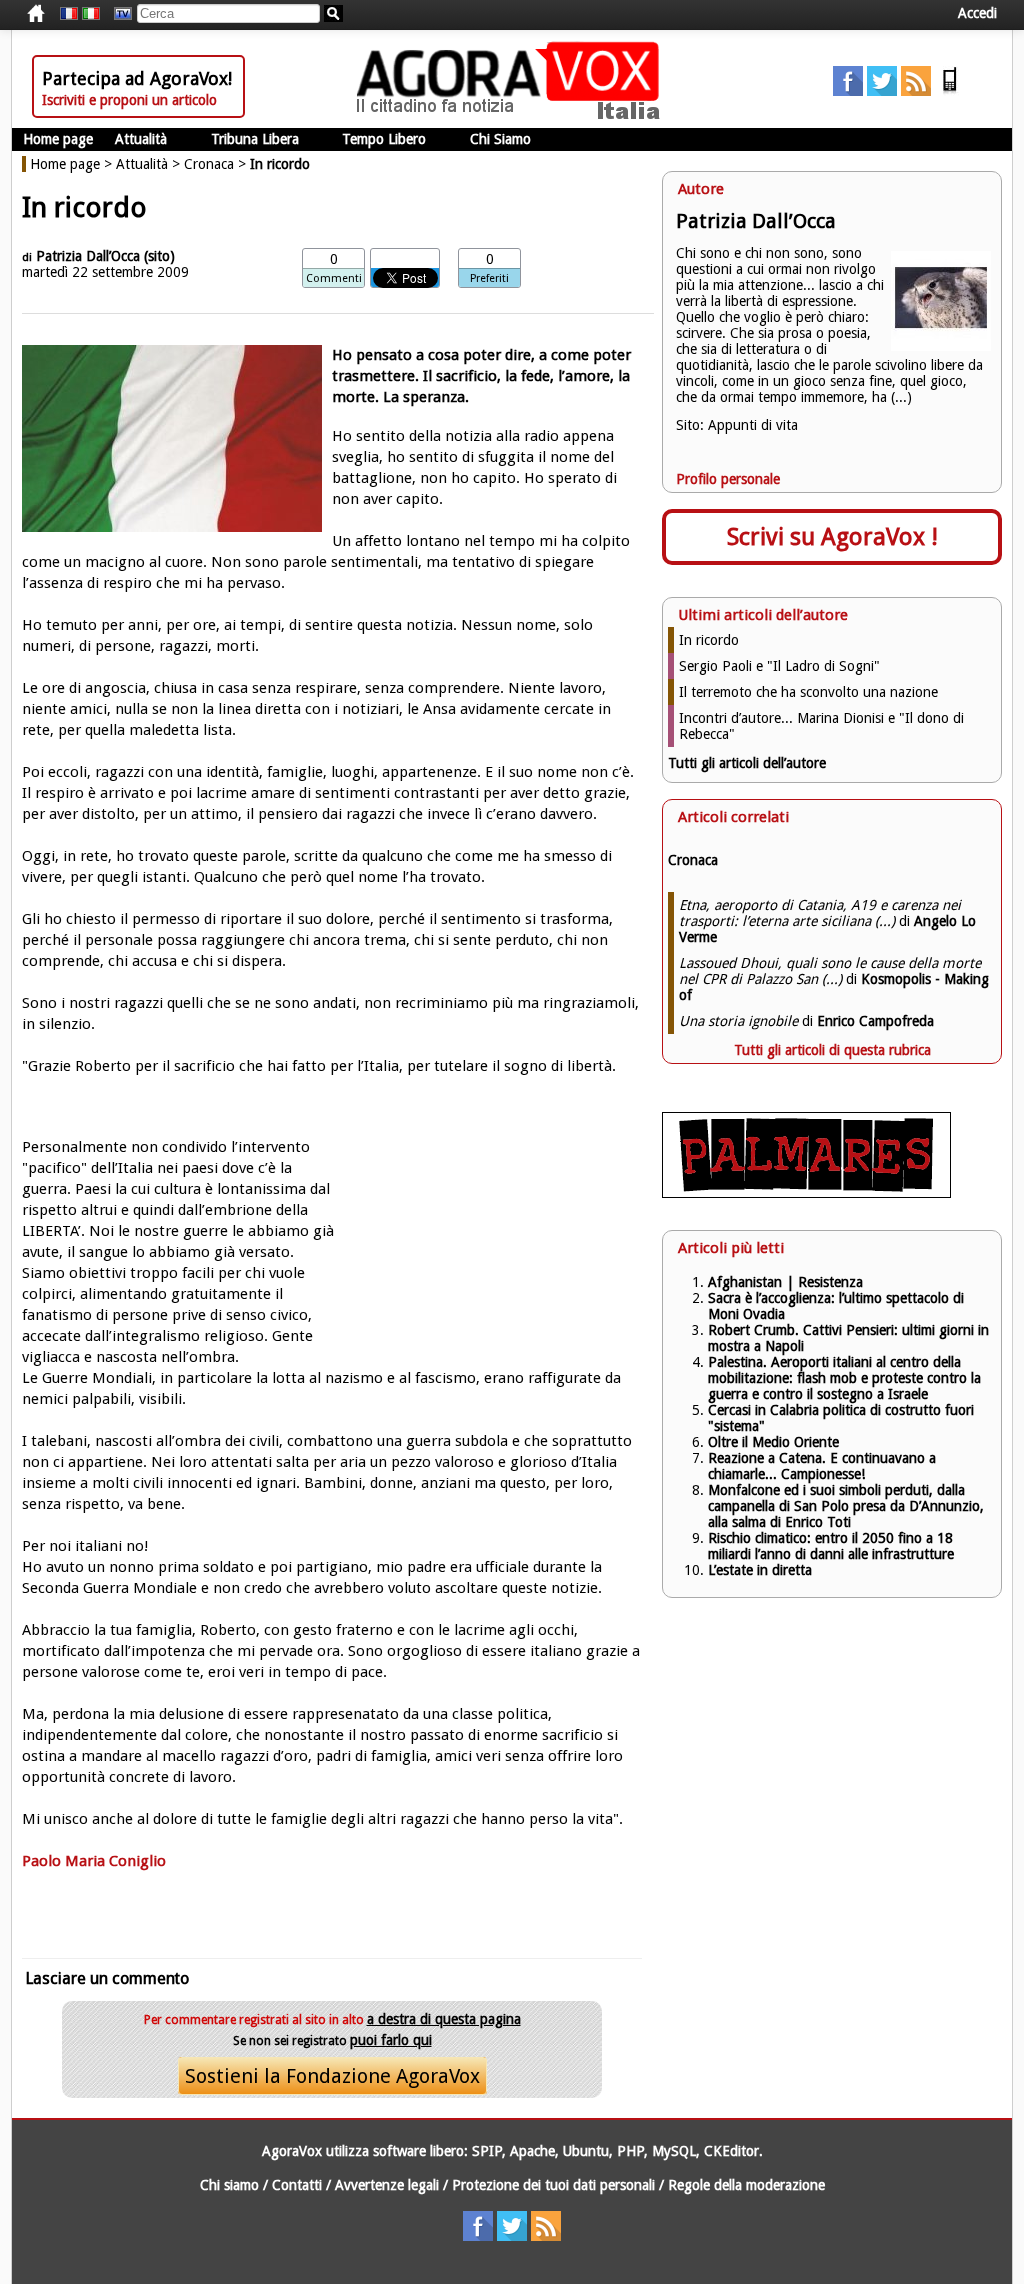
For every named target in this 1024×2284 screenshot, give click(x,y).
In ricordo (709, 640)
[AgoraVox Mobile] (950, 91)
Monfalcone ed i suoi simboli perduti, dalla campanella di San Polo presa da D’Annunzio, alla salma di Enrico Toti (846, 1506)
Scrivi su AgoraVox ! (832, 537)
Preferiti (489, 278)
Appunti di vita (753, 425)
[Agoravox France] (69, 14)
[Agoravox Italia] (91, 14)
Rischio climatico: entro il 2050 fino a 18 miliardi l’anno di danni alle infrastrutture (833, 1546)
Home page (58, 139)
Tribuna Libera (255, 139)
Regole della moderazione (746, 2185)
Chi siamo (229, 2185)
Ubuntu (586, 2151)
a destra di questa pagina (444, 2019)
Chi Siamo (500, 139)
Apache (532, 2151)
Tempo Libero (384, 139)
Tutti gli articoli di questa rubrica (832, 1050)
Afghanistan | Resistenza (785, 1282)
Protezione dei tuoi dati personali (553, 2185)
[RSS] (916, 91)
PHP (630, 2151)
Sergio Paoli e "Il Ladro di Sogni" (779, 666)
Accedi (977, 13)
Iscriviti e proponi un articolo (129, 100)
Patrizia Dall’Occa (88, 256)
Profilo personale (728, 479)
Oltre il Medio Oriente (773, 1442)
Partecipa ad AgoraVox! (137, 78)
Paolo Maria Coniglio (94, 1861)
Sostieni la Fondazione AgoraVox (332, 2076)
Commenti (334, 278)
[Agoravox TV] (118, 14)
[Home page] (513, 115)
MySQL (674, 2151)
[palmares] (806, 1193)
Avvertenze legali (387, 2185)
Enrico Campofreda (875, 1021)
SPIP (487, 2151)
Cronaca (209, 164)
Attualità (141, 139)
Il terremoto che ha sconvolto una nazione (808, 692)
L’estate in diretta (760, 1570)
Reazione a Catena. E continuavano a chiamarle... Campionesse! (822, 1466)
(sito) (159, 256)
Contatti (297, 2185)
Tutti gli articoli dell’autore (747, 763)
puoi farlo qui (391, 2040)
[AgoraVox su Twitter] (882, 91)
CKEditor (731, 2151)
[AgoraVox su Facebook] (848, 91)
